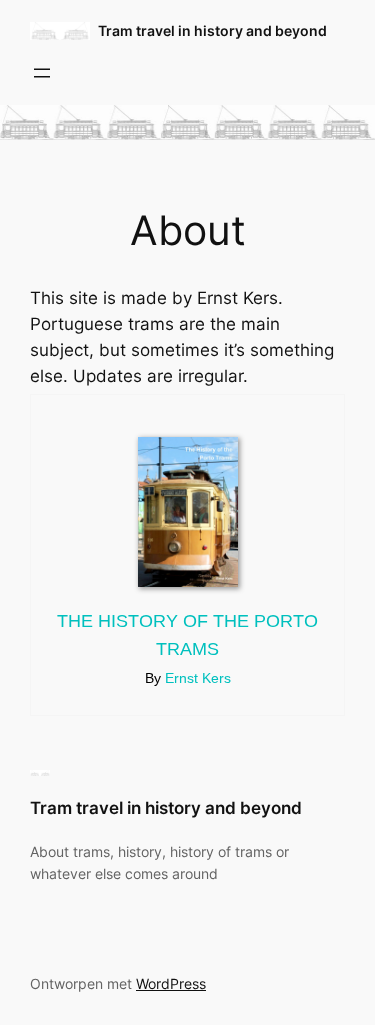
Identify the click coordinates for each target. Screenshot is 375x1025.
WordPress (171, 983)
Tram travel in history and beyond (212, 30)
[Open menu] (42, 73)
